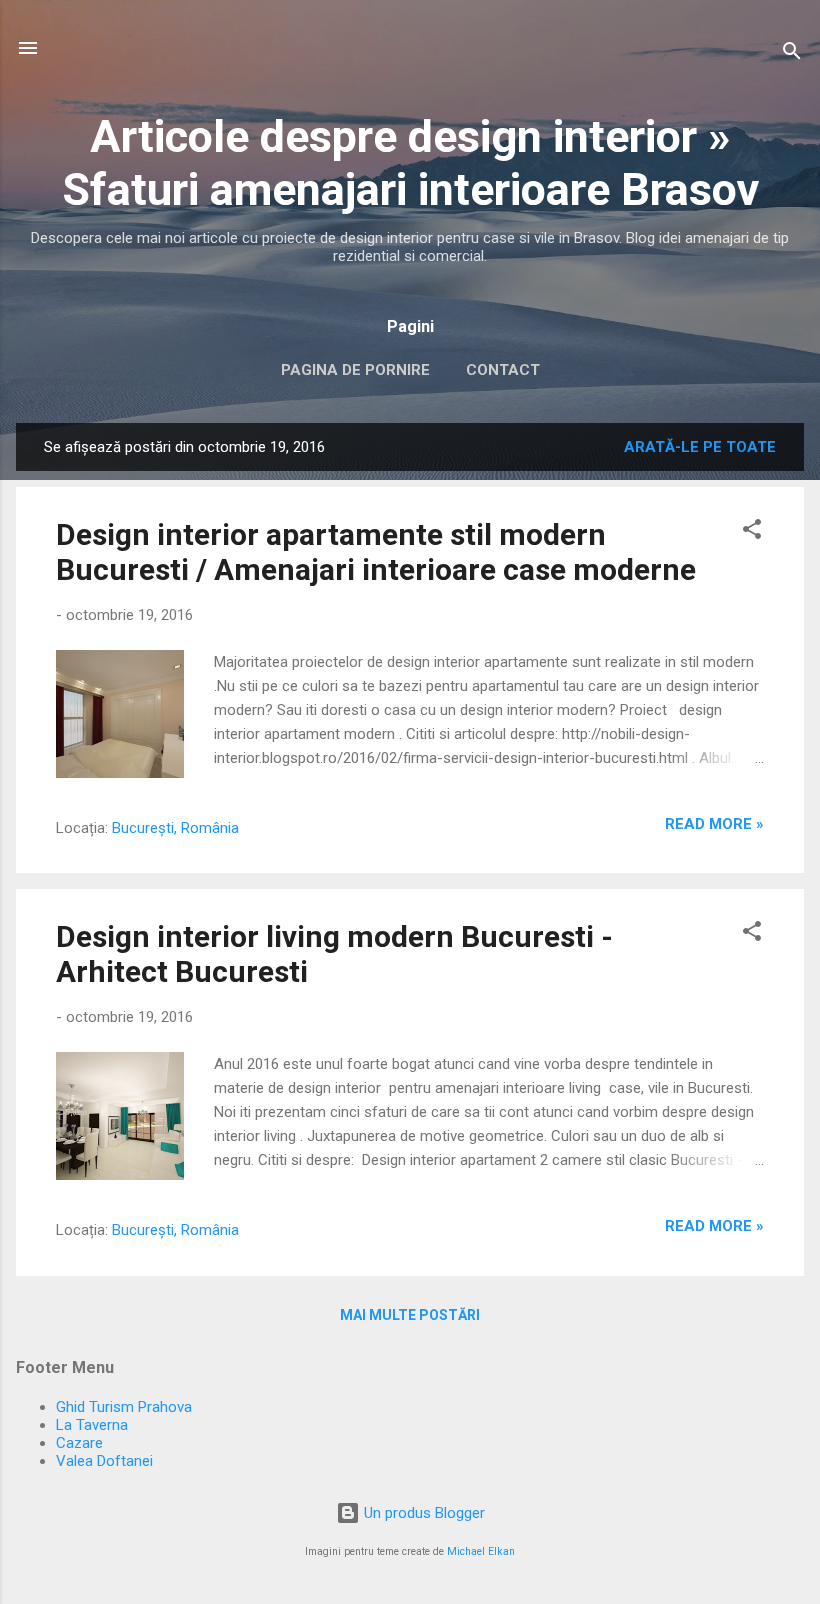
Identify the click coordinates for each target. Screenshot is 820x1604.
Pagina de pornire (355, 370)
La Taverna (92, 1425)
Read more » (714, 824)
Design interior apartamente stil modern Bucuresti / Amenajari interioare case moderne (376, 552)
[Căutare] (792, 54)
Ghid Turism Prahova (124, 1407)
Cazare (79, 1443)
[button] (752, 532)
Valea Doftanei (104, 1461)
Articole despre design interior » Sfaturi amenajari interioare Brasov (410, 163)
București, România (175, 828)
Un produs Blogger (422, 1513)
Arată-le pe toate (700, 447)
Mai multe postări (410, 1315)
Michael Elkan (481, 1551)
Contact (503, 370)
